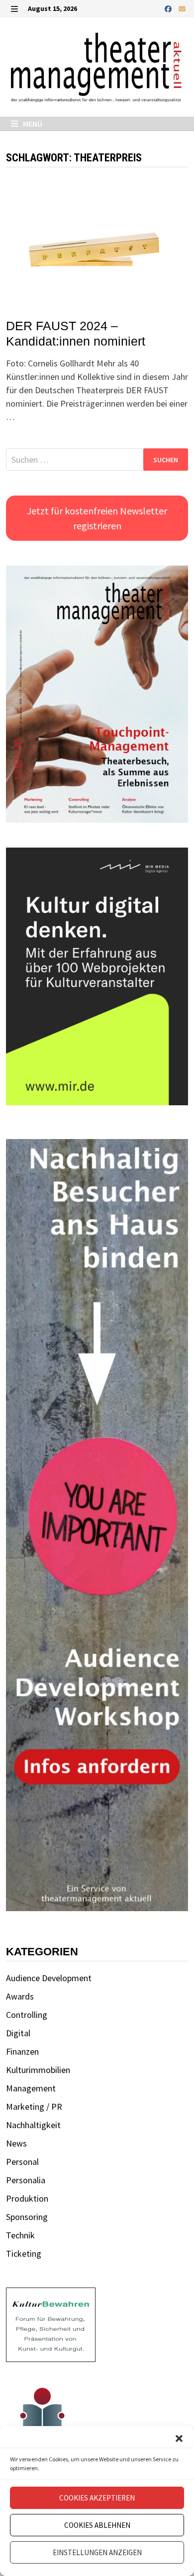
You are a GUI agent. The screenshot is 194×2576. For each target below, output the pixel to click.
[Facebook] (169, 8)
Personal (22, 2162)
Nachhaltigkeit (33, 2125)
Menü (32, 124)
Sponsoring (27, 2217)
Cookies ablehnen (97, 2525)
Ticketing (24, 2254)
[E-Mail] (182, 8)
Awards (20, 1996)
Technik (20, 2235)
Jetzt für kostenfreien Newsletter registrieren (97, 518)
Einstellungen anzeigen (97, 2552)
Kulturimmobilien (38, 2070)
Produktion (27, 2198)
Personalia (26, 2180)
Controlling (27, 2015)
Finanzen (22, 2051)
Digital (18, 2033)
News (16, 2143)
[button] (179, 2438)
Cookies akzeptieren (97, 2498)
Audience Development (49, 1978)
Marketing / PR (34, 2107)
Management (31, 2088)
